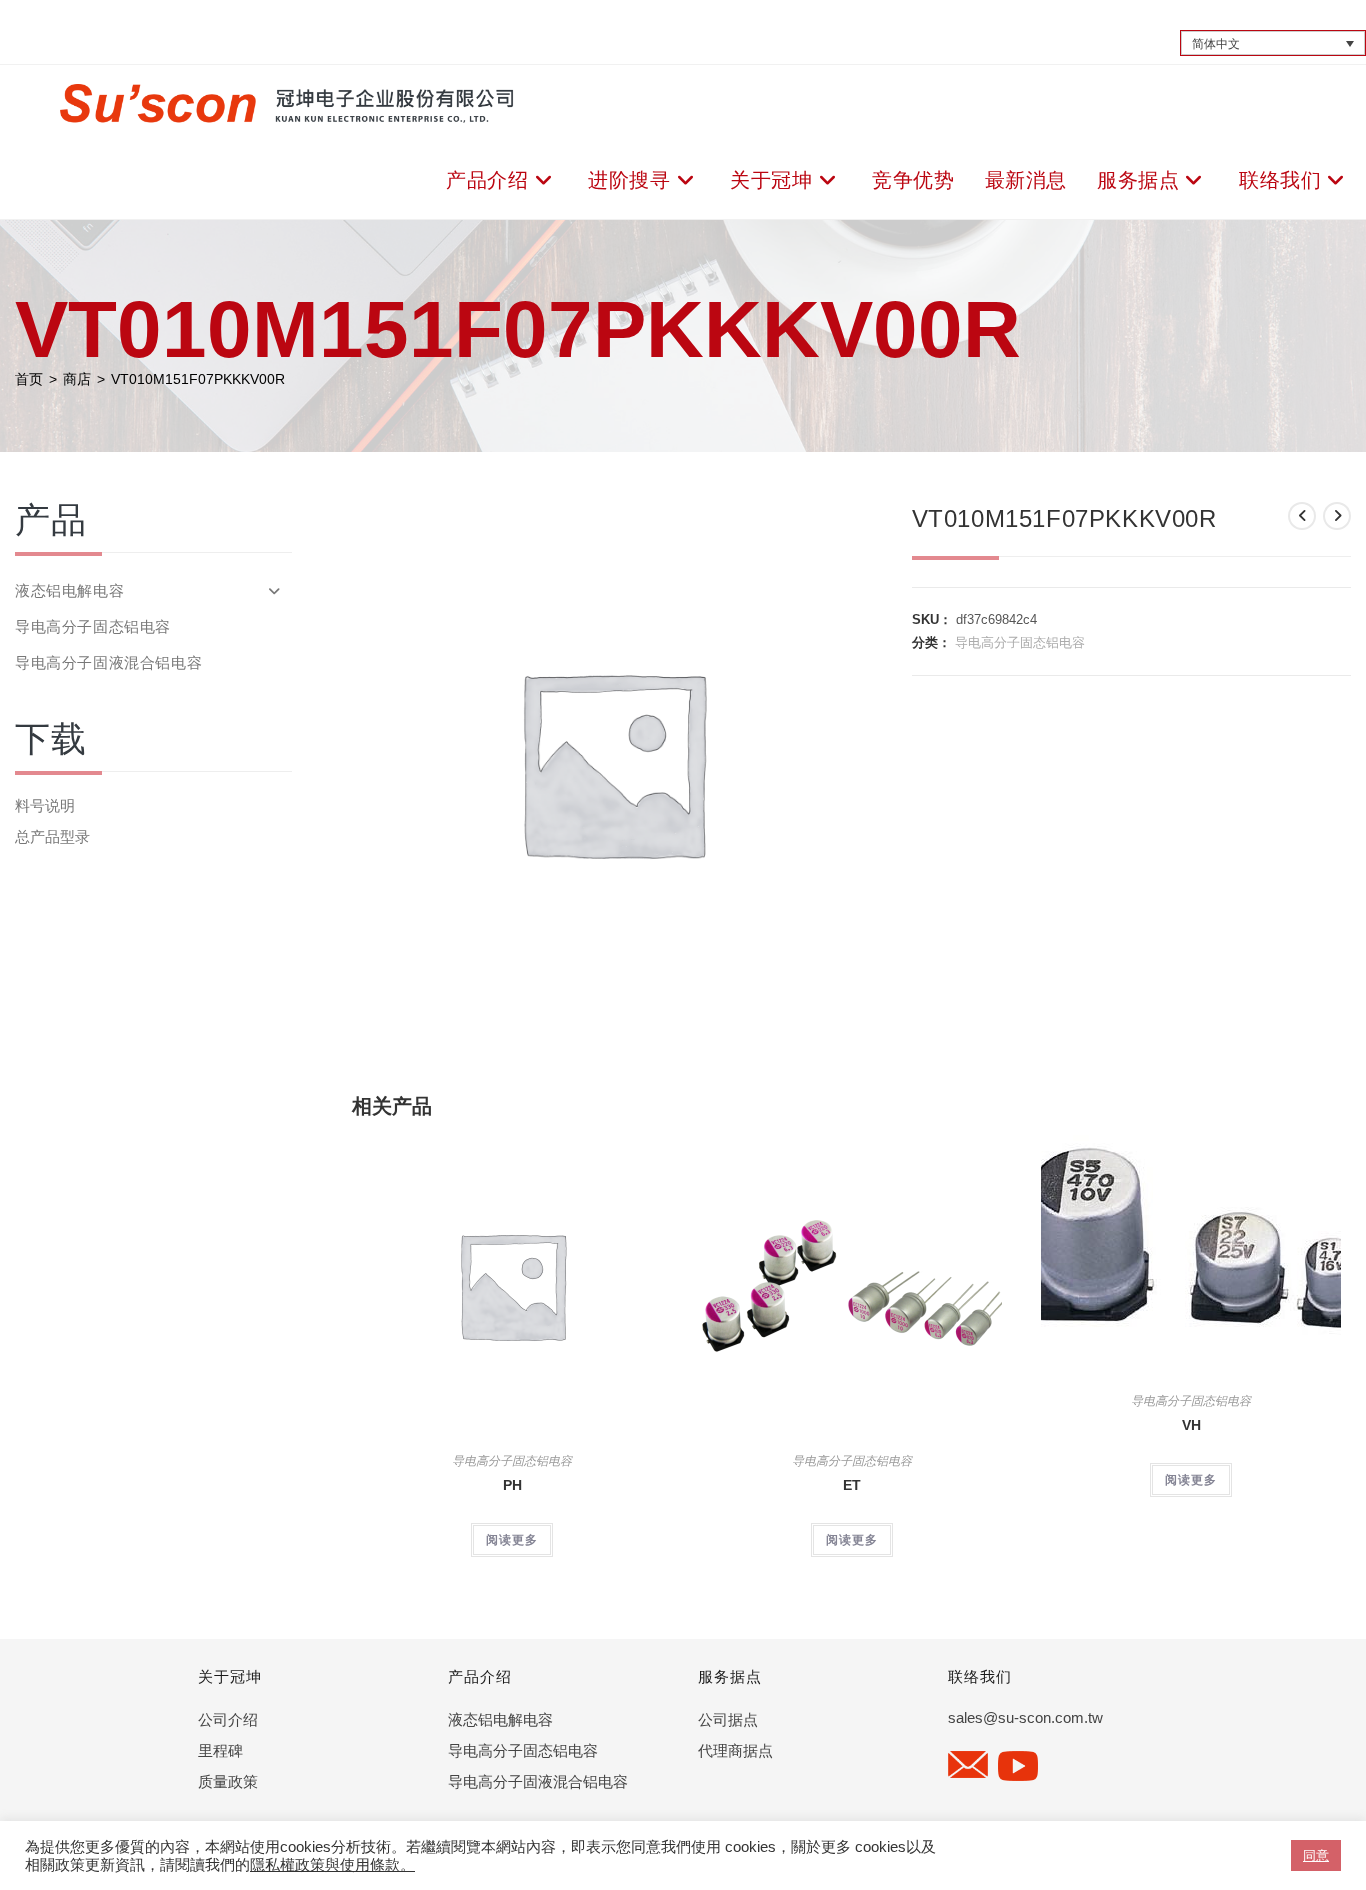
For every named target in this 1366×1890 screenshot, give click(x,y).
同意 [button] (1316, 1855)
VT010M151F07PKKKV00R (198, 379)
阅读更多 (512, 1540)
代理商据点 (735, 1750)
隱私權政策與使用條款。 (332, 1865)
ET (852, 1485)
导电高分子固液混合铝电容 (108, 662)
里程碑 (220, 1750)
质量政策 (228, 1781)
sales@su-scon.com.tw (1025, 1717)
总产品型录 (52, 836)
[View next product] (1337, 516)
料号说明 (45, 805)
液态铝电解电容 (69, 590)
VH (1191, 1425)
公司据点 (728, 1719)
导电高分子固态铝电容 (1020, 642)
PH (512, 1485)
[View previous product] (1302, 516)
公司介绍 (228, 1719)
